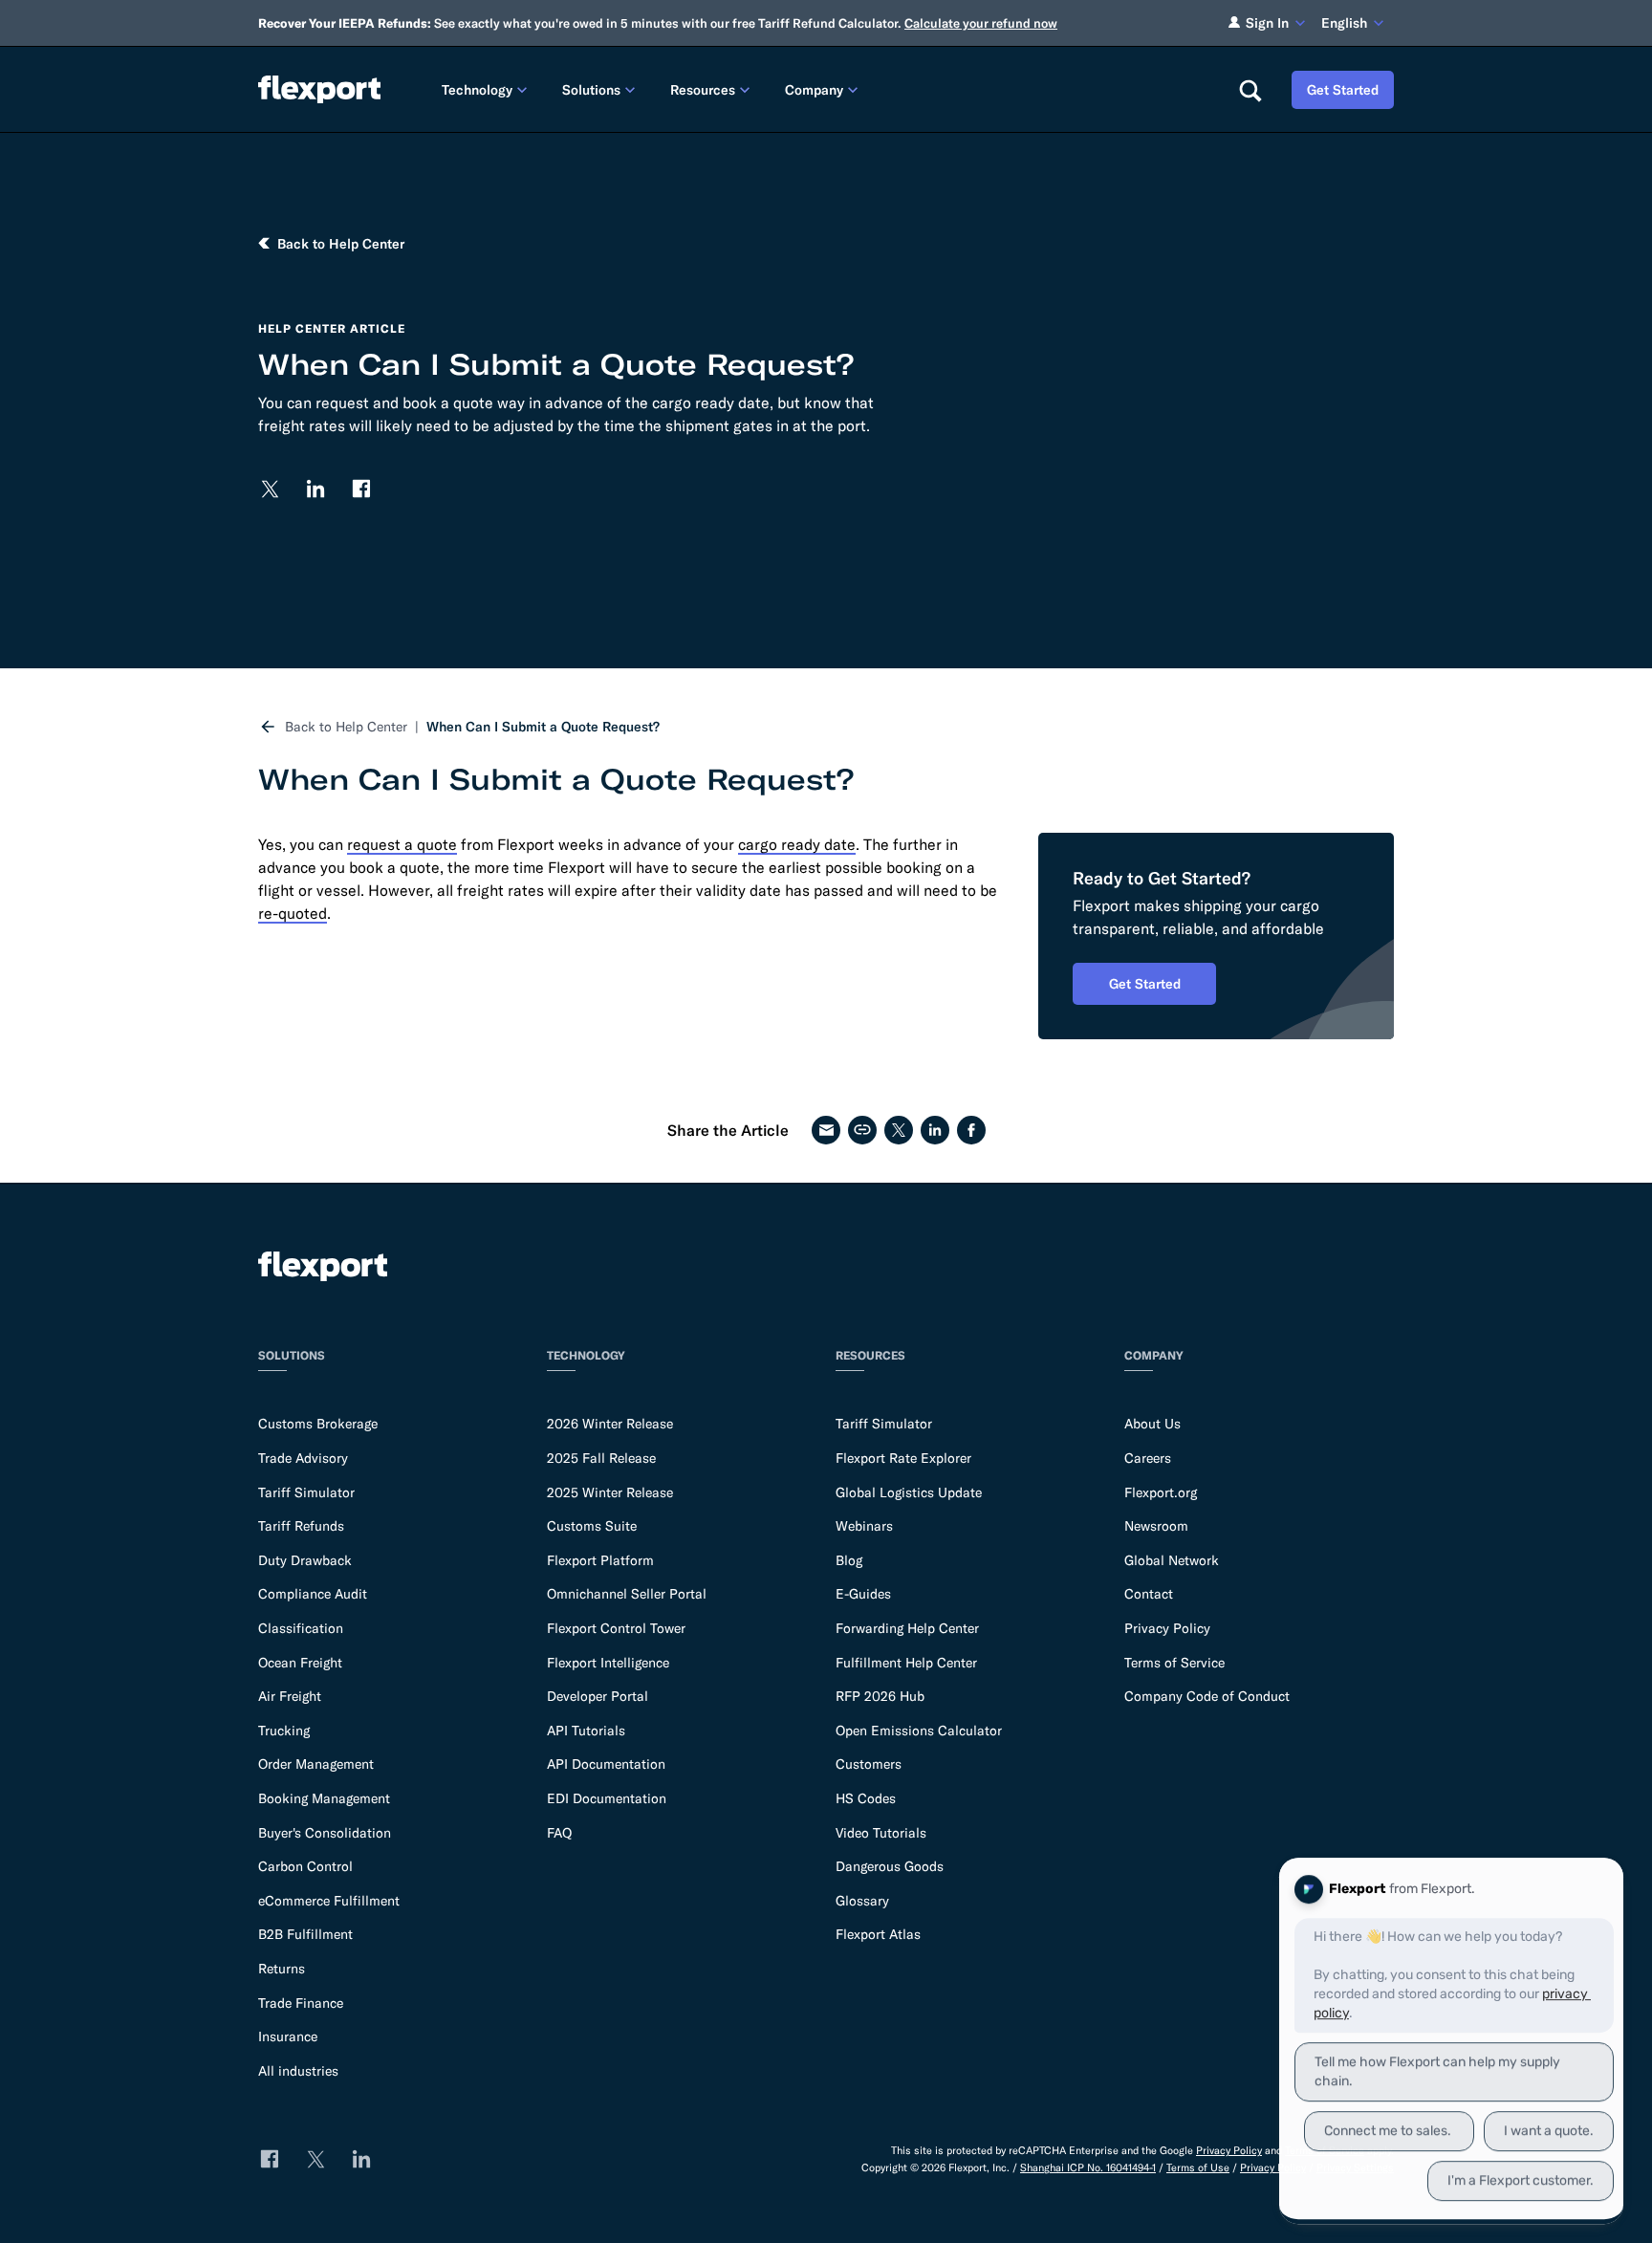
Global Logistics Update (909, 1492)
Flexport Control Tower (616, 1628)
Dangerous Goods (890, 1866)
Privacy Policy (1167, 1628)
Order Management (316, 1764)
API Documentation (606, 1764)
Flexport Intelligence (608, 1663)
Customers (869, 1764)
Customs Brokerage (318, 1424)
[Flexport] (319, 89)
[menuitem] (487, 89)
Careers (1148, 1458)
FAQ (559, 1833)
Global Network (1172, 1560)
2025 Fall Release (601, 1458)
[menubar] (825, 89)
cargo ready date (797, 844)
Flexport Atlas (878, 1934)
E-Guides (863, 1594)
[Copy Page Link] (862, 1130)
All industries (298, 2071)
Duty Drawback (305, 1560)
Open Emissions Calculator (919, 1731)
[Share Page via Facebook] (971, 1130)
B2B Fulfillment (305, 1934)
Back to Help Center (346, 727)
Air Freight (290, 1696)
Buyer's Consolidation (325, 1833)
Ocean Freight (300, 1663)
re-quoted (293, 913)
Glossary (862, 1901)
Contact (1149, 1594)
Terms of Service (1174, 1663)
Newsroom (1156, 1526)
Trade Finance (301, 2003)
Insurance (288, 2036)
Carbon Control (305, 1866)
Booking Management (324, 1798)
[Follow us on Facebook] (361, 489)
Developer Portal (598, 1696)
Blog (849, 1560)
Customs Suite (592, 1526)
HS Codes (866, 1798)
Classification (301, 1628)
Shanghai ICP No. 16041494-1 (1088, 2167)
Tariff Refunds (301, 1526)
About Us (1152, 1424)
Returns (282, 1969)
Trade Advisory (303, 1458)
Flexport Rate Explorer (903, 1458)
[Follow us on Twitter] (270, 489)
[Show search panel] (1250, 90)
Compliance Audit (313, 1594)
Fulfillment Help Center (906, 1663)
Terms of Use (1198, 2167)
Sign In (1267, 23)
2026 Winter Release (610, 1424)
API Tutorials (586, 1731)
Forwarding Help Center (907, 1628)
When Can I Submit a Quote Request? (543, 727)
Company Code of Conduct (1207, 1696)
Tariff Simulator (306, 1492)
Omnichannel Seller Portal (627, 1594)
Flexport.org (1161, 1492)
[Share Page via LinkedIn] (935, 1130)
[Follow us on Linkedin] (315, 489)
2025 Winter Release (610, 1492)
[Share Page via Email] (826, 1130)
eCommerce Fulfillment (329, 1901)
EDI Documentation (607, 1798)
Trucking (284, 1731)
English (1344, 23)
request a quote (402, 844)
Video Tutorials (881, 1833)
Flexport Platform (600, 1560)
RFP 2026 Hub (880, 1696)
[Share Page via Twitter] (899, 1130)
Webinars (864, 1526)
